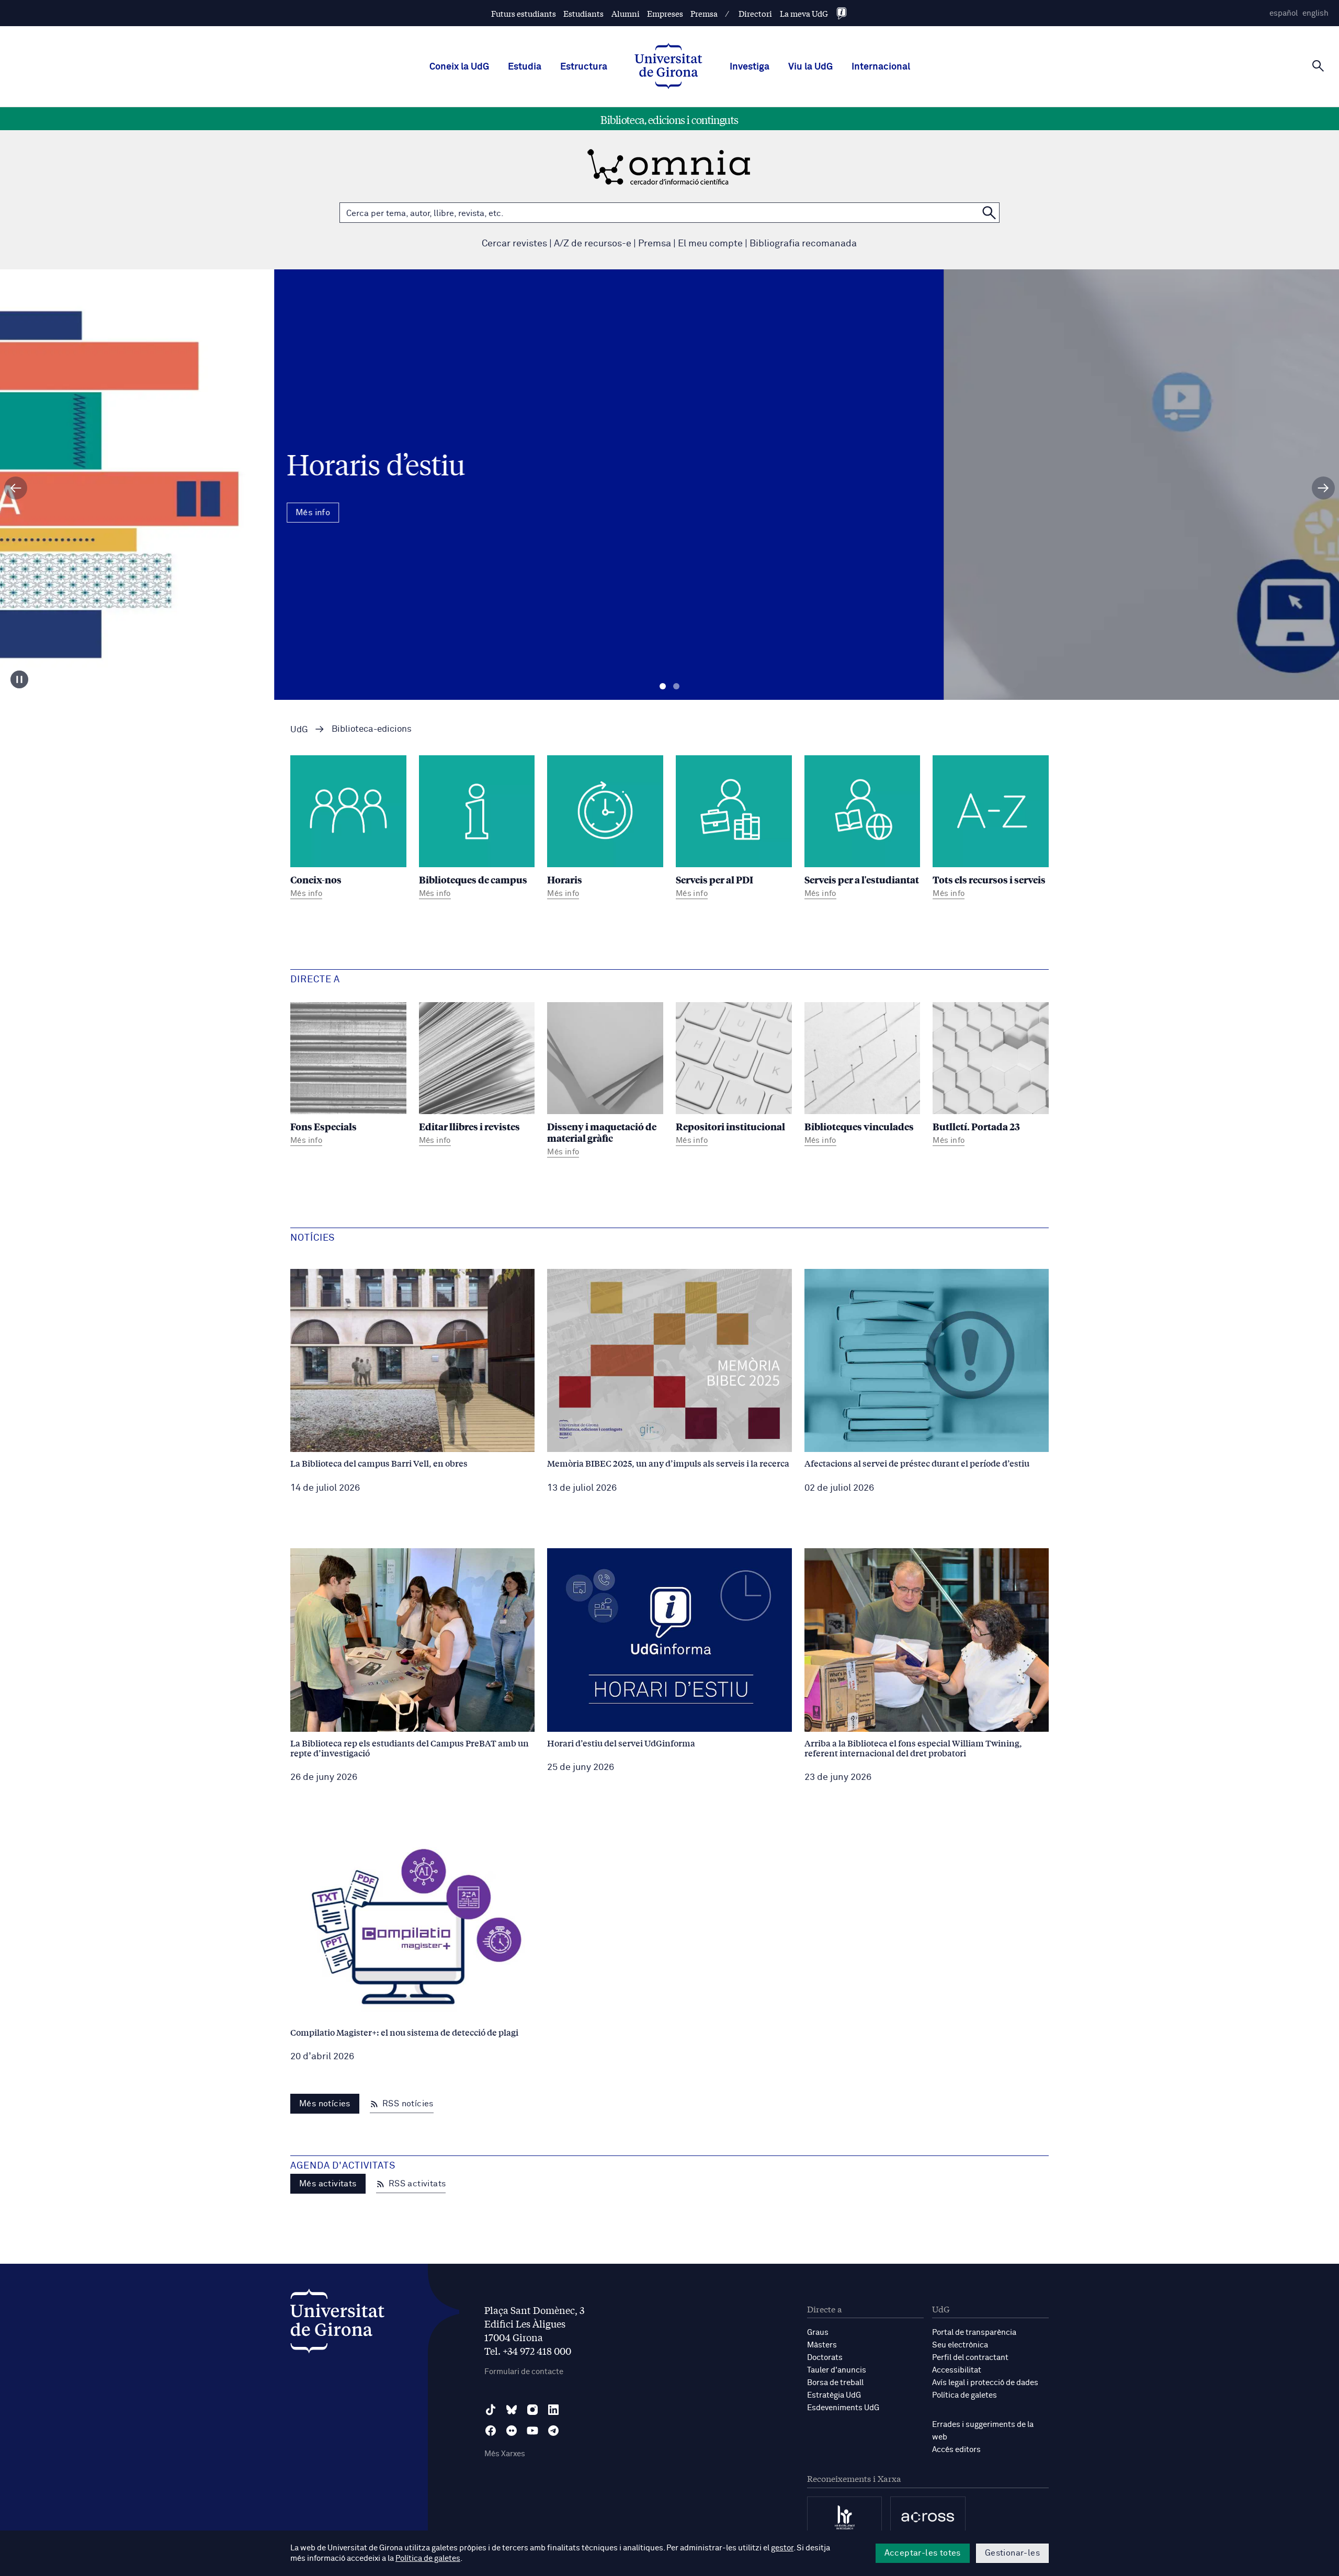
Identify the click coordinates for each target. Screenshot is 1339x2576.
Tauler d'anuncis (837, 2370)
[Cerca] (1318, 66)
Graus (818, 2333)
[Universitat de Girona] (337, 2324)
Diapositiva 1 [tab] (663, 686)
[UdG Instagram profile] (532, 2410)
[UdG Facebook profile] (491, 2431)
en (1315, 13)
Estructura (584, 67)
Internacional (881, 67)
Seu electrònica (960, 2345)
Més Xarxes (505, 2454)
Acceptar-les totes (923, 2553)
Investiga (750, 67)
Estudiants (583, 13)
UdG (299, 730)
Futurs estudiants (524, 13)
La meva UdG (804, 13)
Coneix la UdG (459, 67)
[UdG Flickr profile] (512, 2431)
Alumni (626, 13)
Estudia (525, 67)
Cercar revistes (514, 244)
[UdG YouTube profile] (532, 2431)
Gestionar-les (1012, 2553)
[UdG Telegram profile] (553, 2431)
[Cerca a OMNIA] (989, 213)
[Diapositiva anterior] (16, 488)
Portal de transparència (974, 2333)
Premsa (704, 13)
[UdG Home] (668, 67)
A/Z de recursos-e (593, 244)
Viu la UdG (810, 67)
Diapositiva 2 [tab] (676, 686)
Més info (669, 530)
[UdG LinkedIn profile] (553, 2410)
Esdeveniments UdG (843, 2408)
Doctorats (825, 2358)
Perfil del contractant (970, 2358)
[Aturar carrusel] (19, 679)
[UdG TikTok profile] (491, 2410)
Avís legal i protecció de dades (985, 2383)
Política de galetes (964, 2395)
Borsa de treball (835, 2383)
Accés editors (956, 2450)
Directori (755, 13)
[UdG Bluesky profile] (512, 2410)
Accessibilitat (957, 2370)
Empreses (665, 13)
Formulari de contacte (524, 2372)
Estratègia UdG (834, 2395)
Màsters (822, 2345)
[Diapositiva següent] (1323, 488)
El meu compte (710, 244)
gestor (782, 2548)
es (1284, 13)
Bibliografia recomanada (803, 244)
